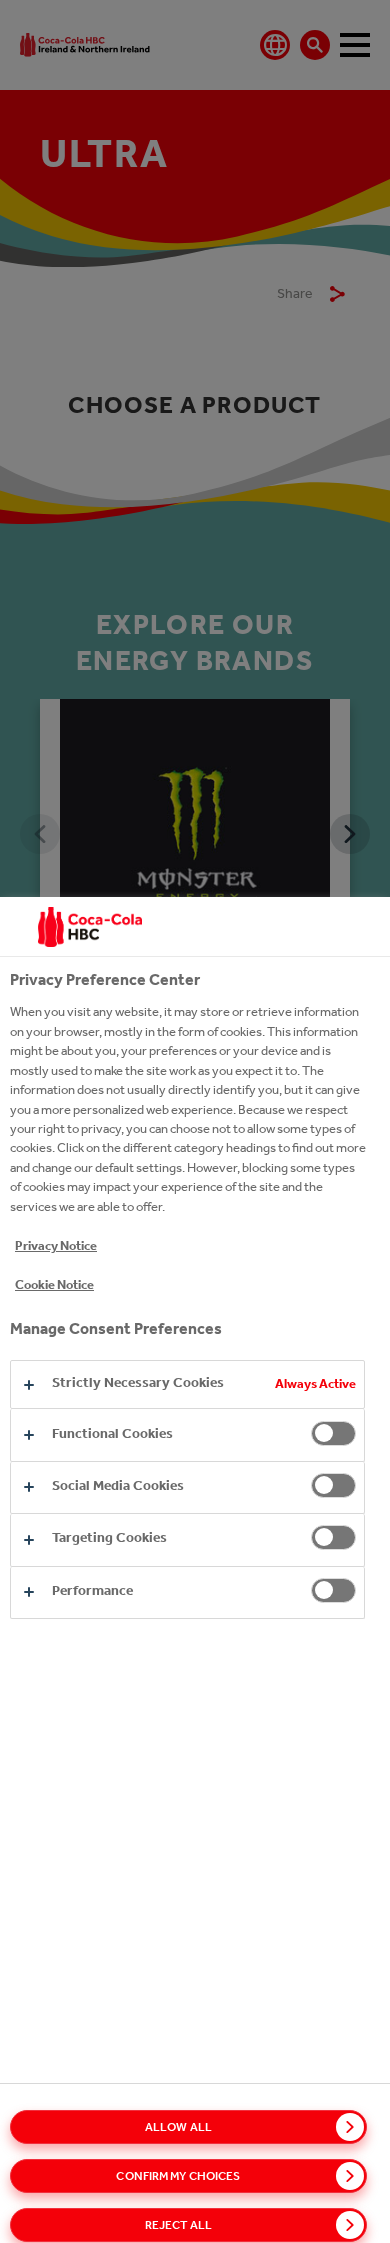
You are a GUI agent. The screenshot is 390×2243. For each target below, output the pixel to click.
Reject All (178, 2225)
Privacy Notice (56, 1245)
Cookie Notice (54, 1284)
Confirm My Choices (178, 2176)
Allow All (178, 2127)
